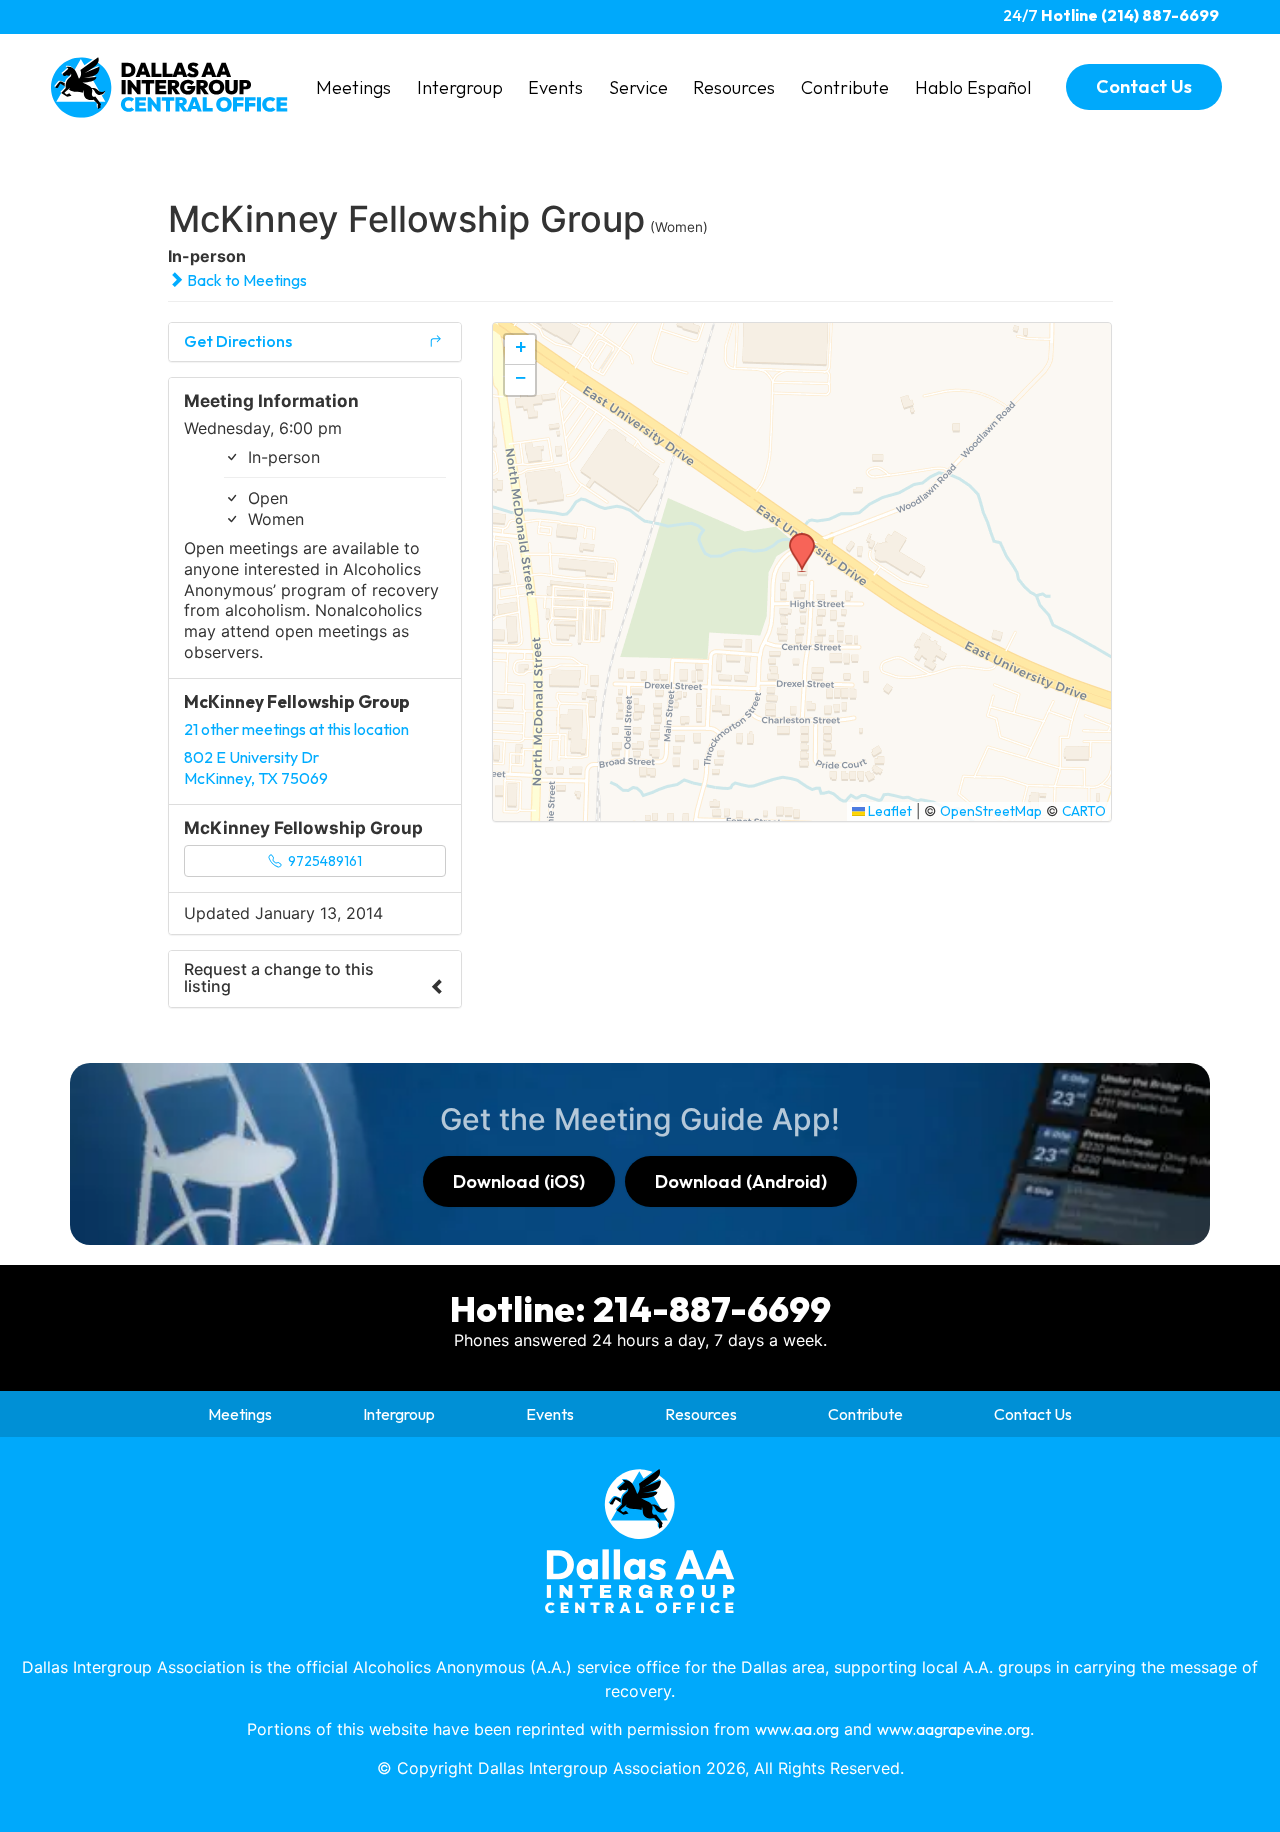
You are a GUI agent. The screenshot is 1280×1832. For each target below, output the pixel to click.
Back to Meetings (245, 280)
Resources (734, 87)
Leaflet (888, 811)
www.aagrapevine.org (953, 1729)
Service (638, 87)
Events (555, 87)
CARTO (1084, 811)
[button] (795, 539)
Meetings (353, 87)
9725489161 (323, 861)
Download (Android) (741, 1181)
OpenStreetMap (991, 811)
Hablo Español (973, 87)
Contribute (845, 87)
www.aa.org (797, 1729)
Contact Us (1033, 1414)
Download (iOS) (519, 1181)
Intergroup (460, 87)
